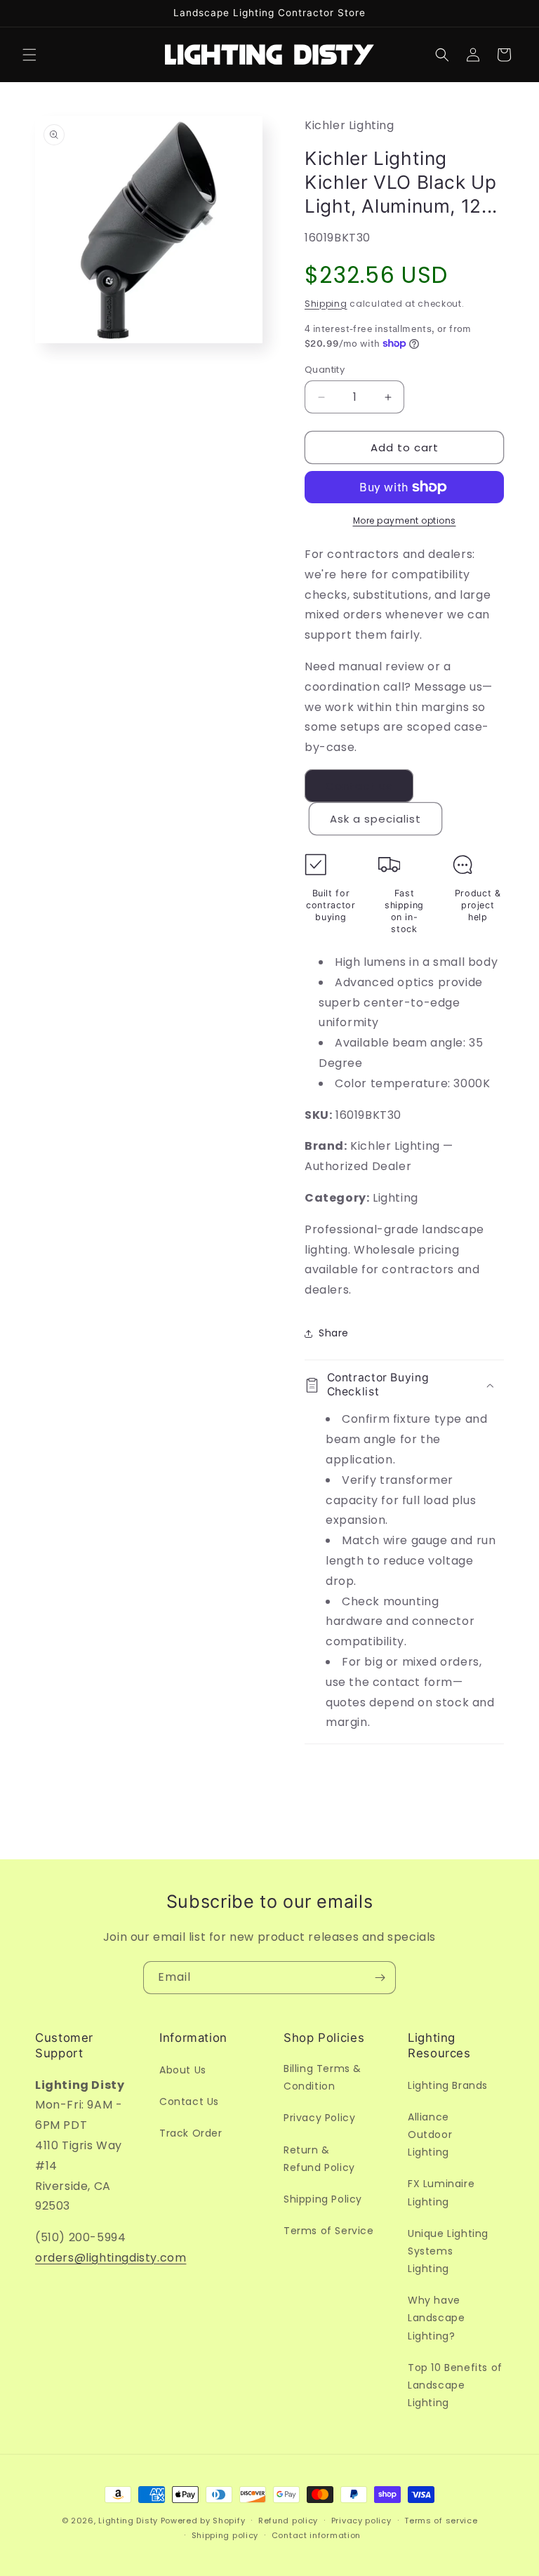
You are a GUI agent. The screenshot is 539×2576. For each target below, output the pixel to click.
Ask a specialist (375, 819)
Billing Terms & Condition (322, 2077)
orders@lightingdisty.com (111, 2258)
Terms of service (441, 2521)
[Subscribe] (380, 1978)
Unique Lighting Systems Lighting (448, 2251)
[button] (29, 55)
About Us (183, 2070)
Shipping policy (225, 2535)
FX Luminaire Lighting (441, 2192)
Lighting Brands (448, 2085)
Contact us (359, 786)
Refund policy (288, 2521)
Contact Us (189, 2102)
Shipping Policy (323, 2199)
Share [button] (334, 1333)
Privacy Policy (319, 2118)
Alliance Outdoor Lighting (430, 2135)
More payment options (405, 520)
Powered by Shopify (203, 2521)
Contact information (316, 2535)
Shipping (326, 304)
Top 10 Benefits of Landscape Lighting (455, 2385)
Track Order (191, 2133)
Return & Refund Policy (319, 2159)
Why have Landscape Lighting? (436, 2318)
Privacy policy (361, 2521)
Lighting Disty (128, 2521)
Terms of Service (329, 2231)
